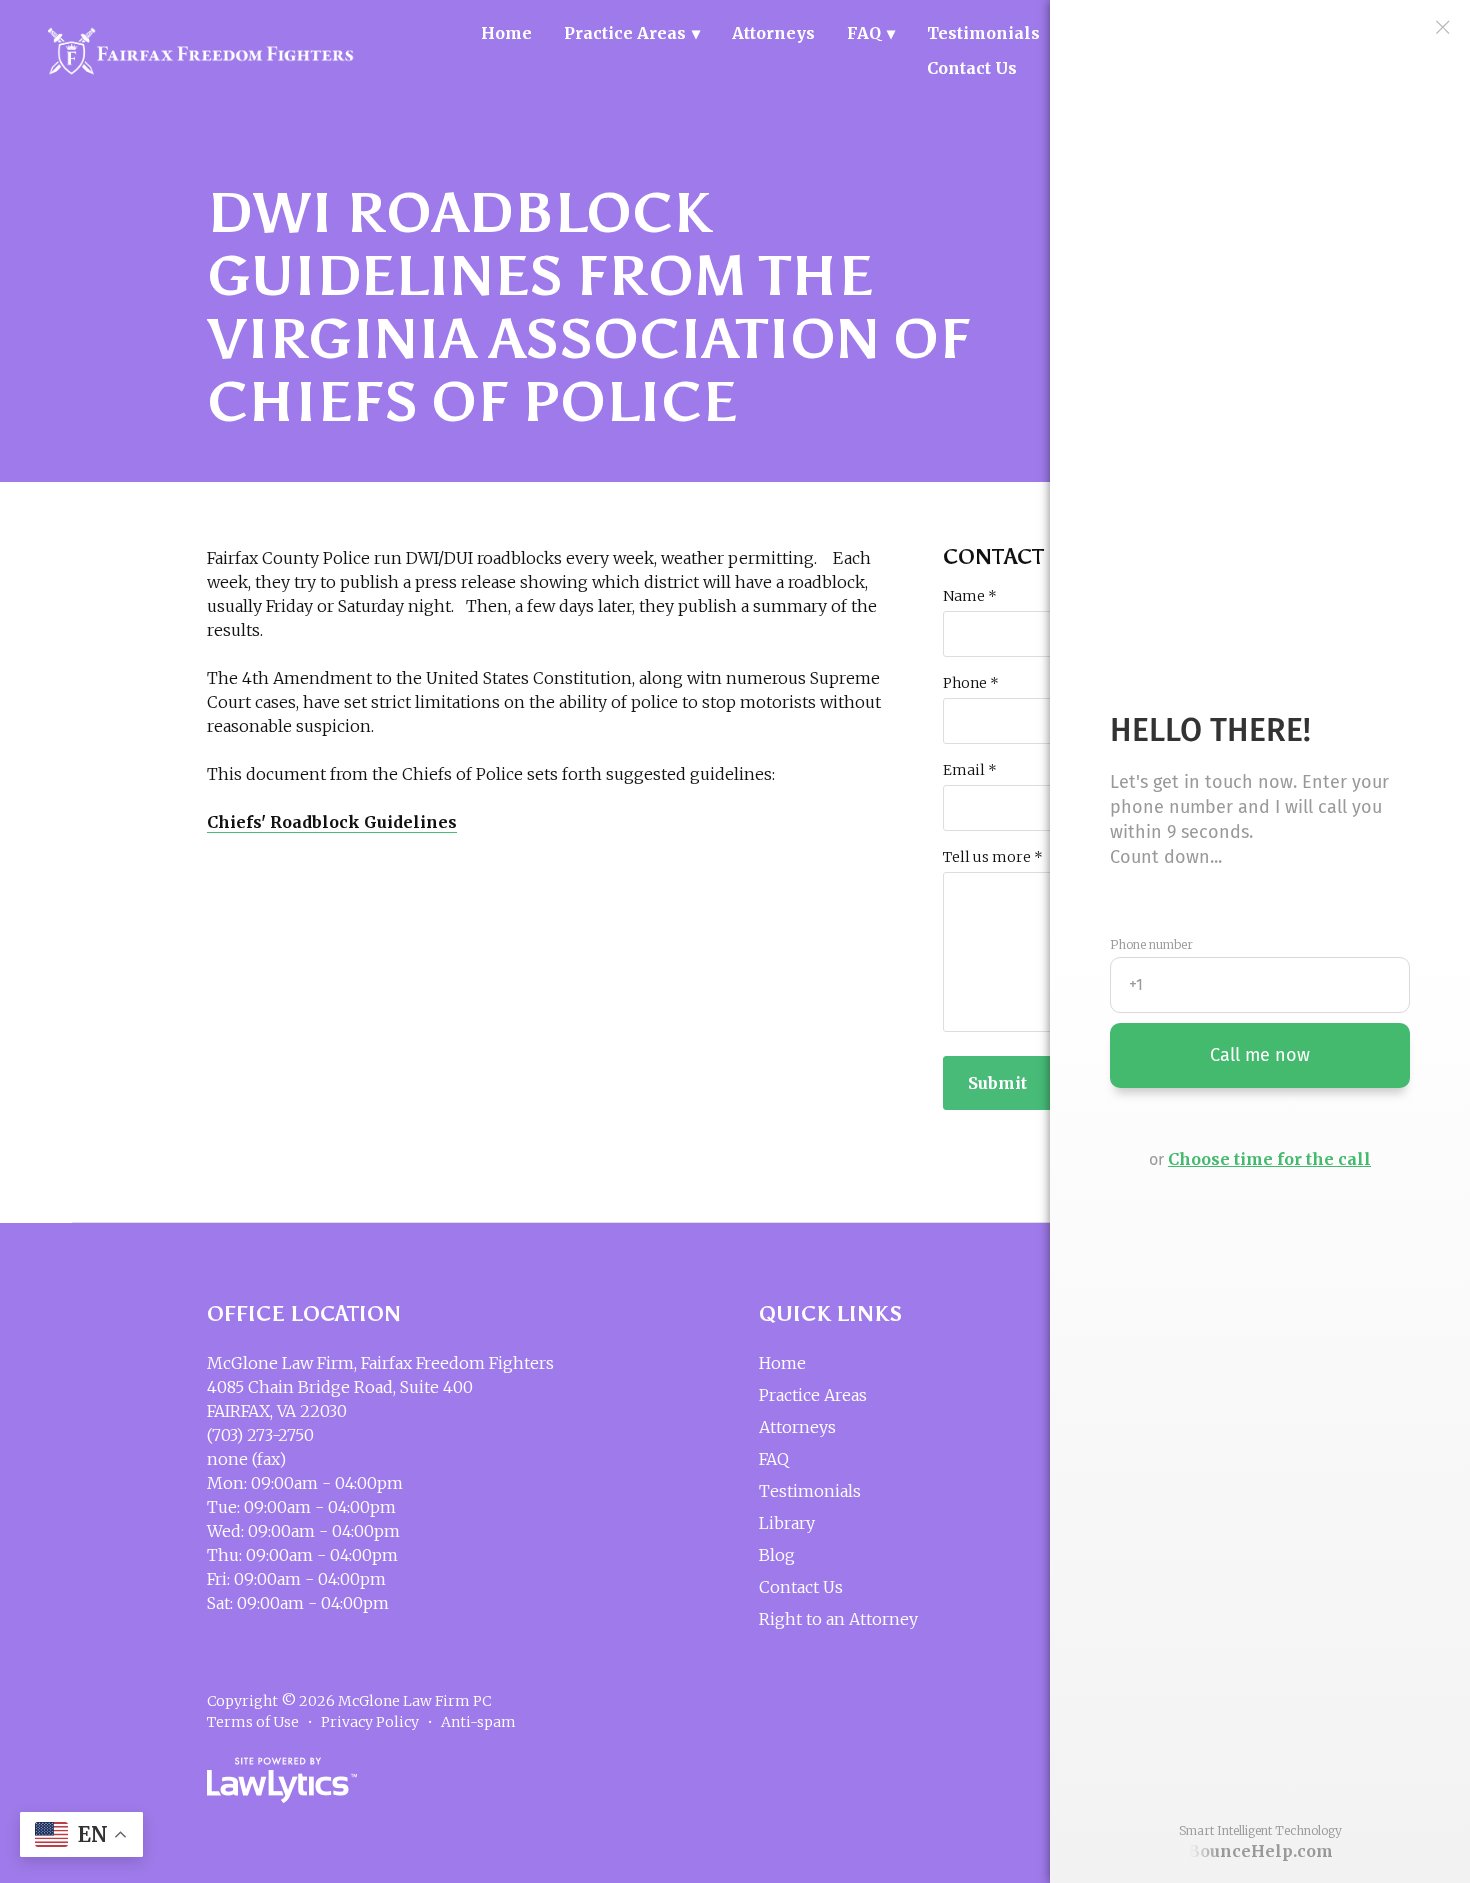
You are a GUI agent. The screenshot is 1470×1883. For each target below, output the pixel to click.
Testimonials (983, 33)
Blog (777, 1555)
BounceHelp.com (1260, 1851)
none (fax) (246, 1459)
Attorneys (773, 33)
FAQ (864, 33)
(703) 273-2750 (260, 1435)
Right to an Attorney (838, 1619)
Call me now (1260, 1055)
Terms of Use (253, 1722)
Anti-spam (478, 1722)
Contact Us (972, 68)
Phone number (1151, 945)
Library (787, 1523)
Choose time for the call (1269, 1159)
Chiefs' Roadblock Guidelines (332, 822)
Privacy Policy (370, 1722)
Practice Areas (625, 33)
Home (506, 33)
